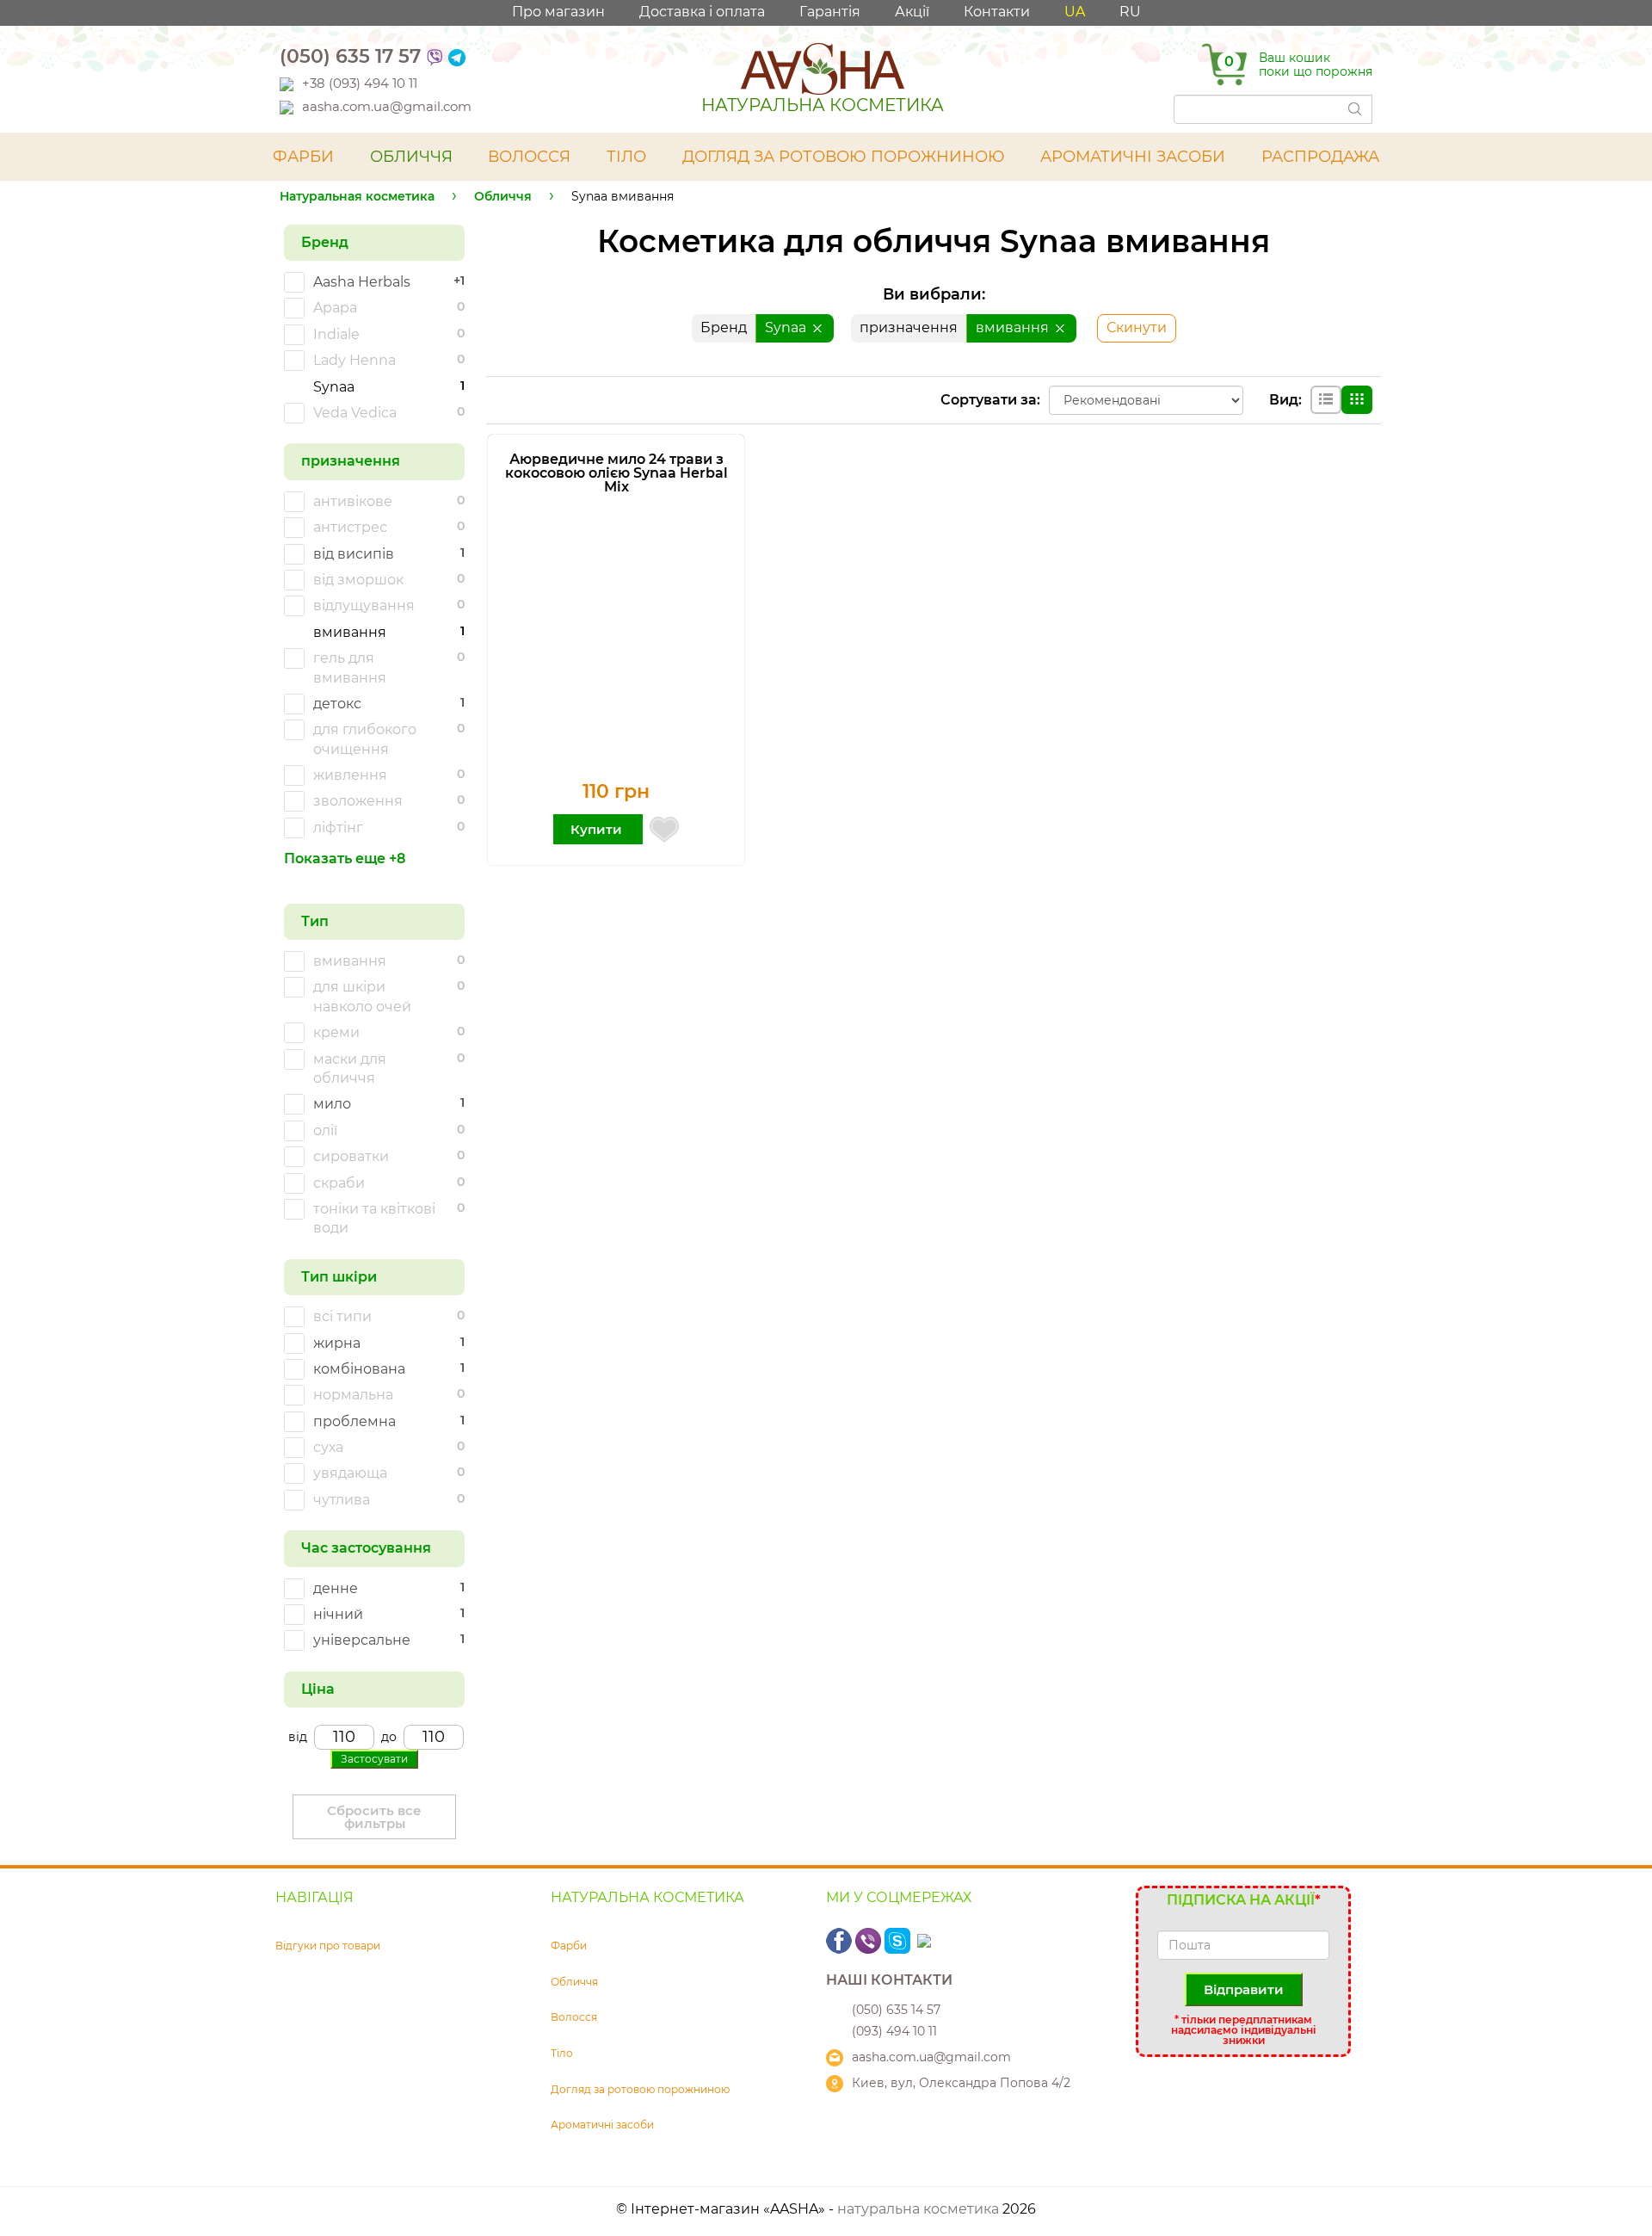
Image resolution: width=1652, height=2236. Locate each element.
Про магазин (558, 12)
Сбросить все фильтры (374, 1817)
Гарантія (830, 12)
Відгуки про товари (328, 1946)
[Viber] (435, 56)
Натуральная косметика (357, 196)
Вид (1284, 400)
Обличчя (503, 196)
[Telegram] (457, 56)
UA (1075, 12)
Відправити (1244, 1989)
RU (1130, 12)
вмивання (1014, 327)
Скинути (1137, 327)
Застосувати (374, 1759)
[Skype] (899, 1940)
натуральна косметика (918, 2209)
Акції (912, 12)
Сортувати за (989, 400)
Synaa (787, 327)
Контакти (997, 12)
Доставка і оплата (702, 12)
